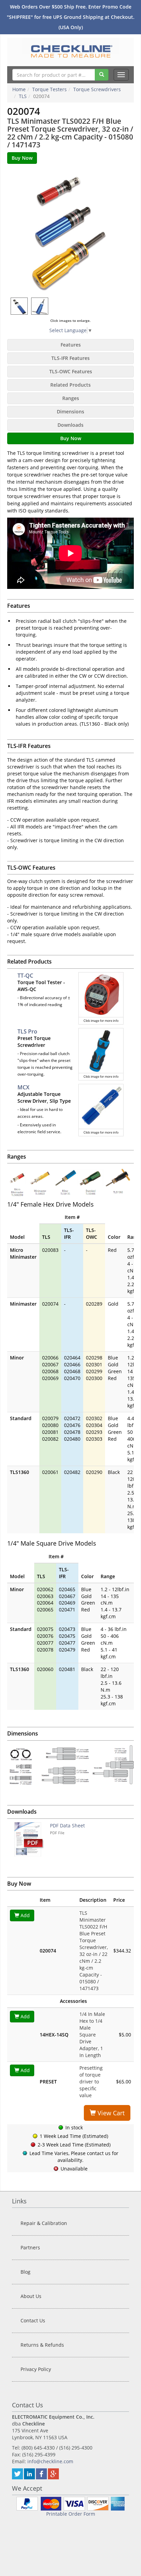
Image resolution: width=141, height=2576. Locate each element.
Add (24, 1915)
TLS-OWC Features (71, 371)
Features (71, 345)
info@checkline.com (50, 2461)
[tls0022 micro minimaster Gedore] (20, 306)
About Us (31, 2296)
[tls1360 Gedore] (40, 306)
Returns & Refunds (42, 2345)
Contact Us (33, 2320)
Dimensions (70, 412)
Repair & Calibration (44, 2223)
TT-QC (25, 976)
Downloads (70, 425)
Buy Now (71, 438)
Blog (25, 2272)
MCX (23, 1087)
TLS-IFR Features (70, 358)
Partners (30, 2247)
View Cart (110, 2113)
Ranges (71, 398)
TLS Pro (27, 1031)
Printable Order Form (71, 2514)
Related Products (70, 385)
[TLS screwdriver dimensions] (70, 1766)
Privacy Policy (36, 2369)
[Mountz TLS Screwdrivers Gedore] (70, 231)
